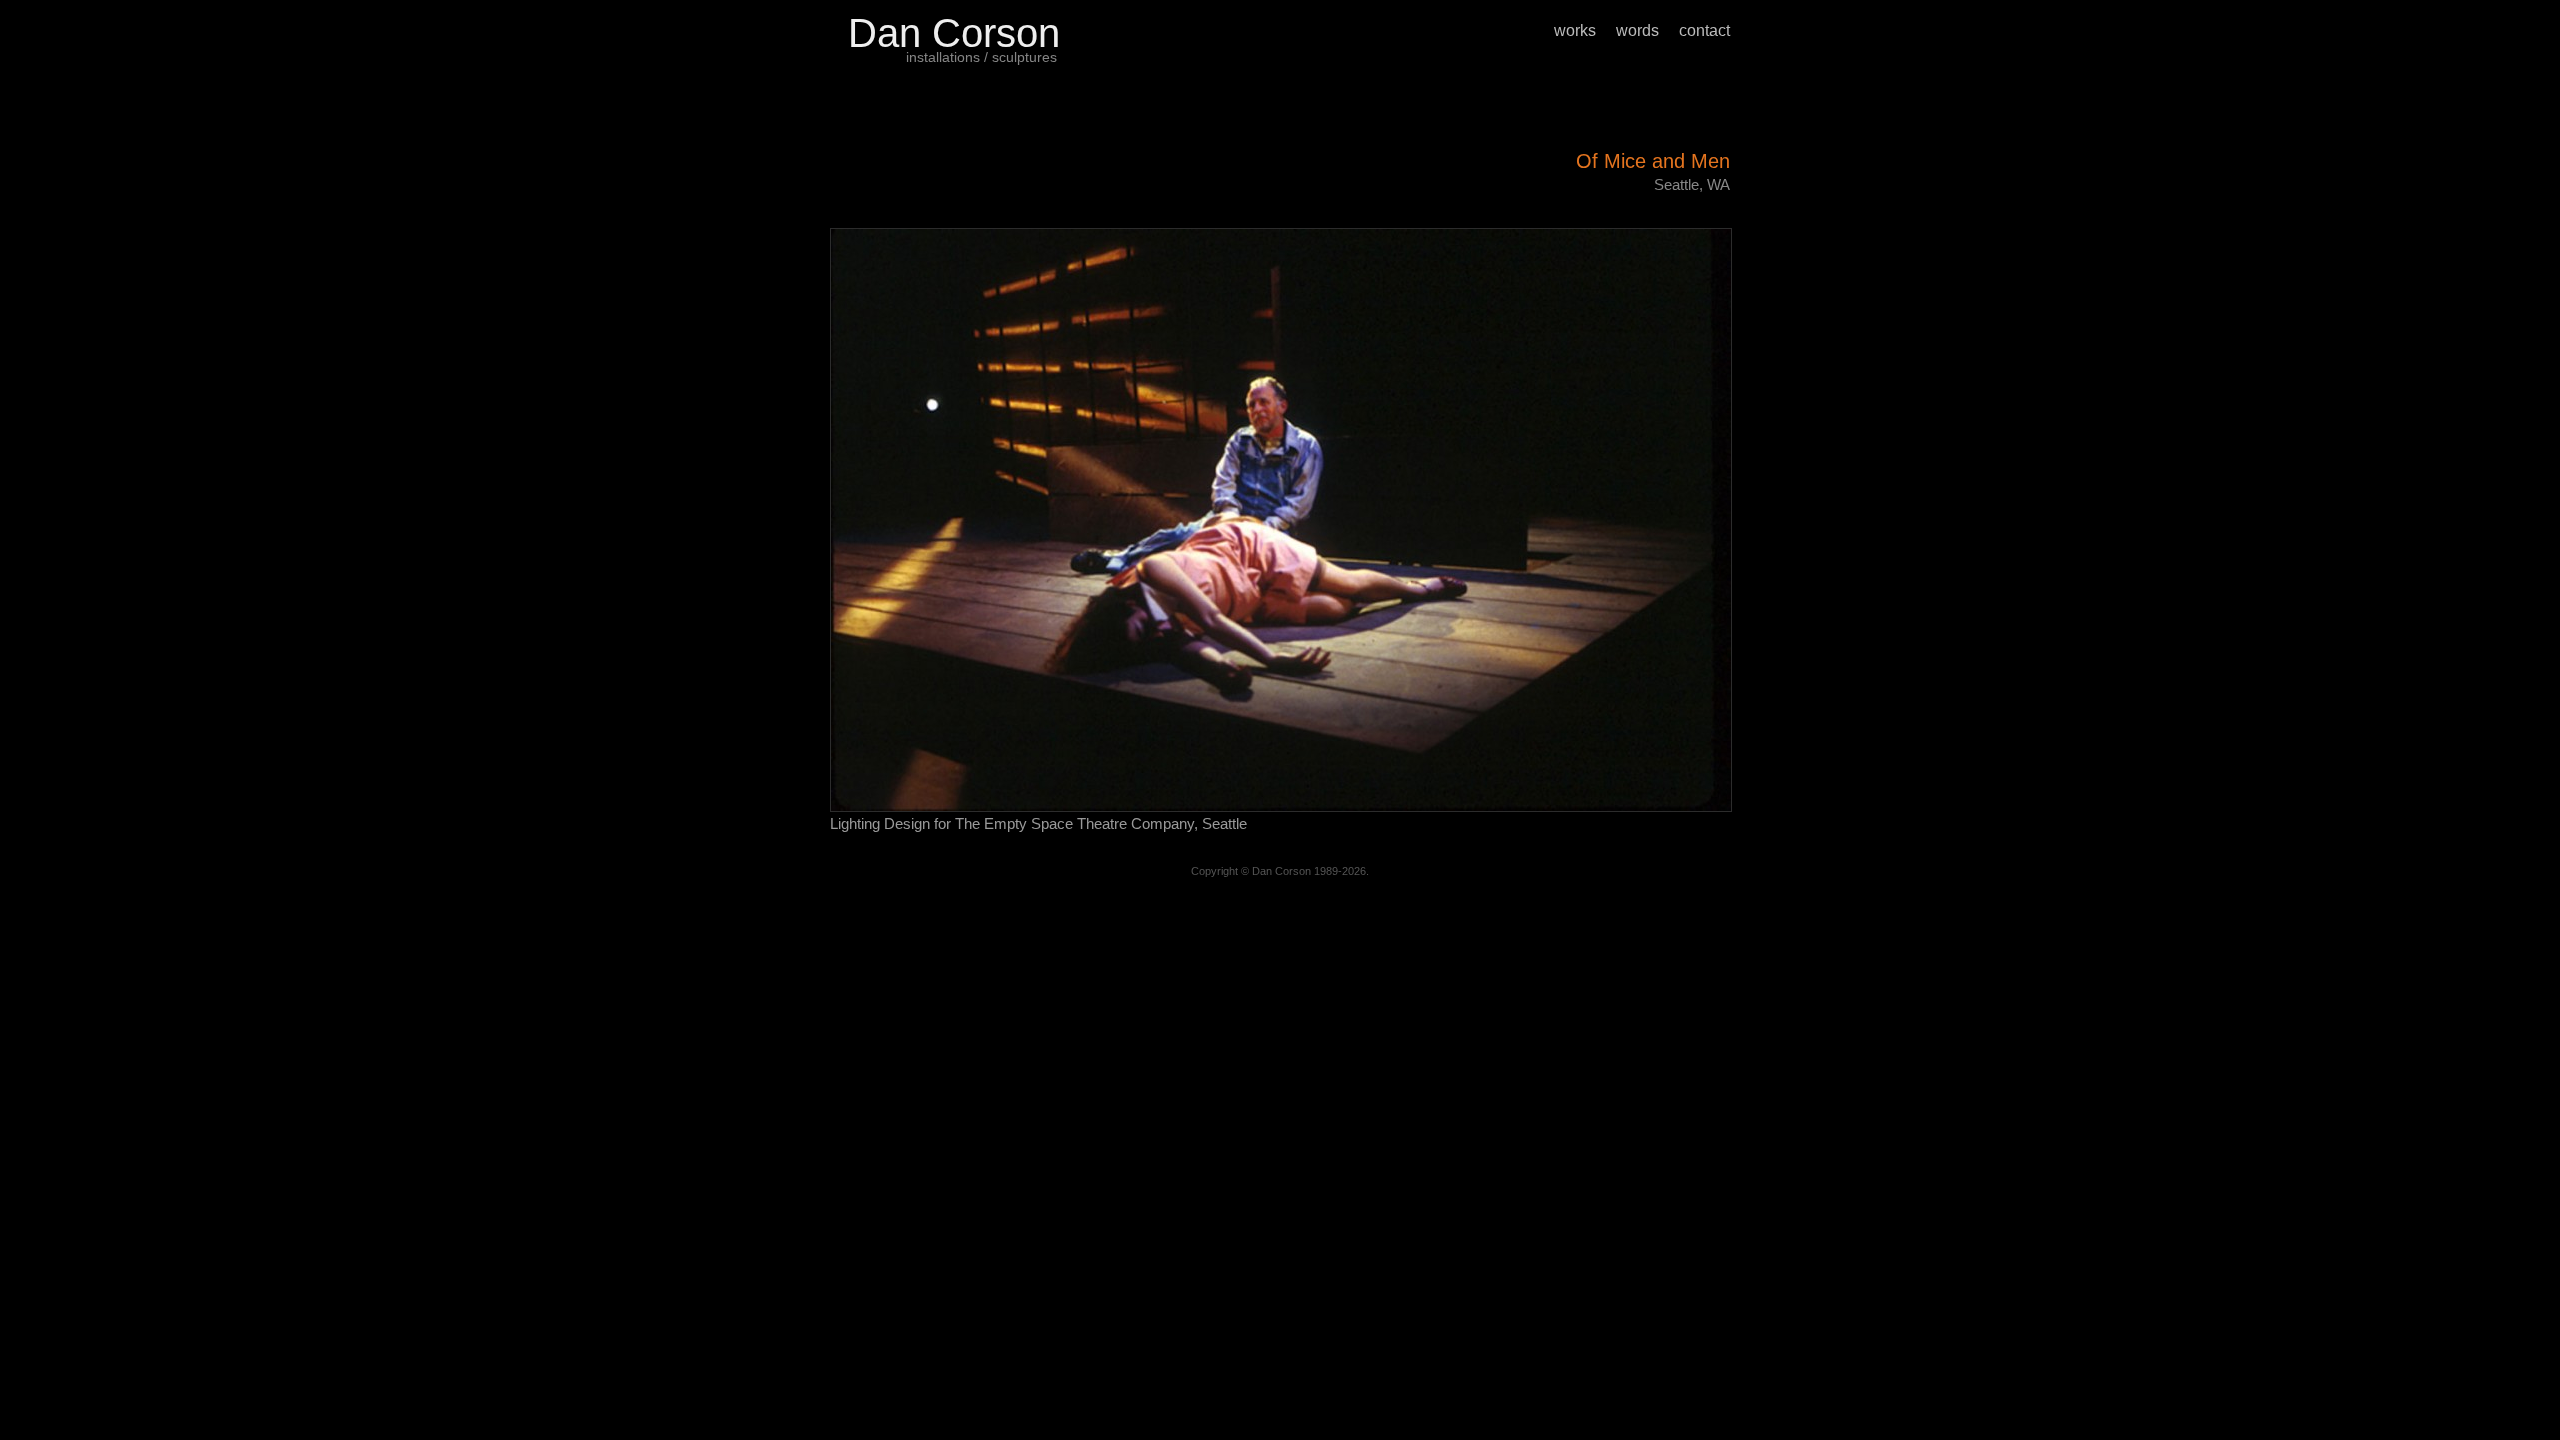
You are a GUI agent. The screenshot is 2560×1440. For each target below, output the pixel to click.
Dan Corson (954, 33)
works (1575, 30)
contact (1704, 30)
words (1637, 30)
